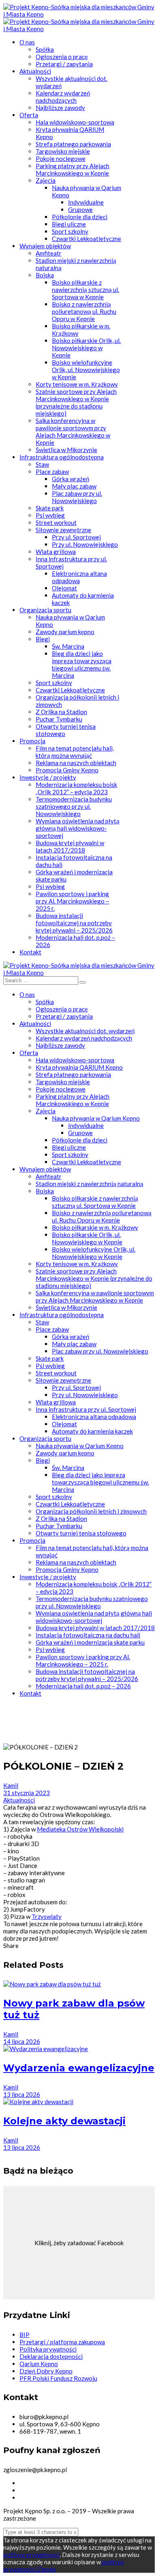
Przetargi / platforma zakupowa (62, 2342)
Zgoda (47, 2569)
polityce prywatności (31, 2555)
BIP (25, 2335)
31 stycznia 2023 (27, 1793)
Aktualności (19, 1800)
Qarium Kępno (39, 2364)
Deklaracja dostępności (51, 2356)
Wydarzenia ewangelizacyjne (79, 2068)
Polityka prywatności (48, 2349)
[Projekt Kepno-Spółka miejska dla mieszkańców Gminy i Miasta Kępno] (79, 14)
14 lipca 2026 (22, 2041)
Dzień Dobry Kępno (46, 2371)
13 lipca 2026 (22, 2094)
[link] (80, 1829)
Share (11, 1946)
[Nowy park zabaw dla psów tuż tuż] (52, 1984)
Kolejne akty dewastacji (64, 2121)
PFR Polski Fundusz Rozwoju (58, 2378)
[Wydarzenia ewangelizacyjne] (46, 2049)
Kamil (11, 1785)
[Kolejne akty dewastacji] (38, 2102)
